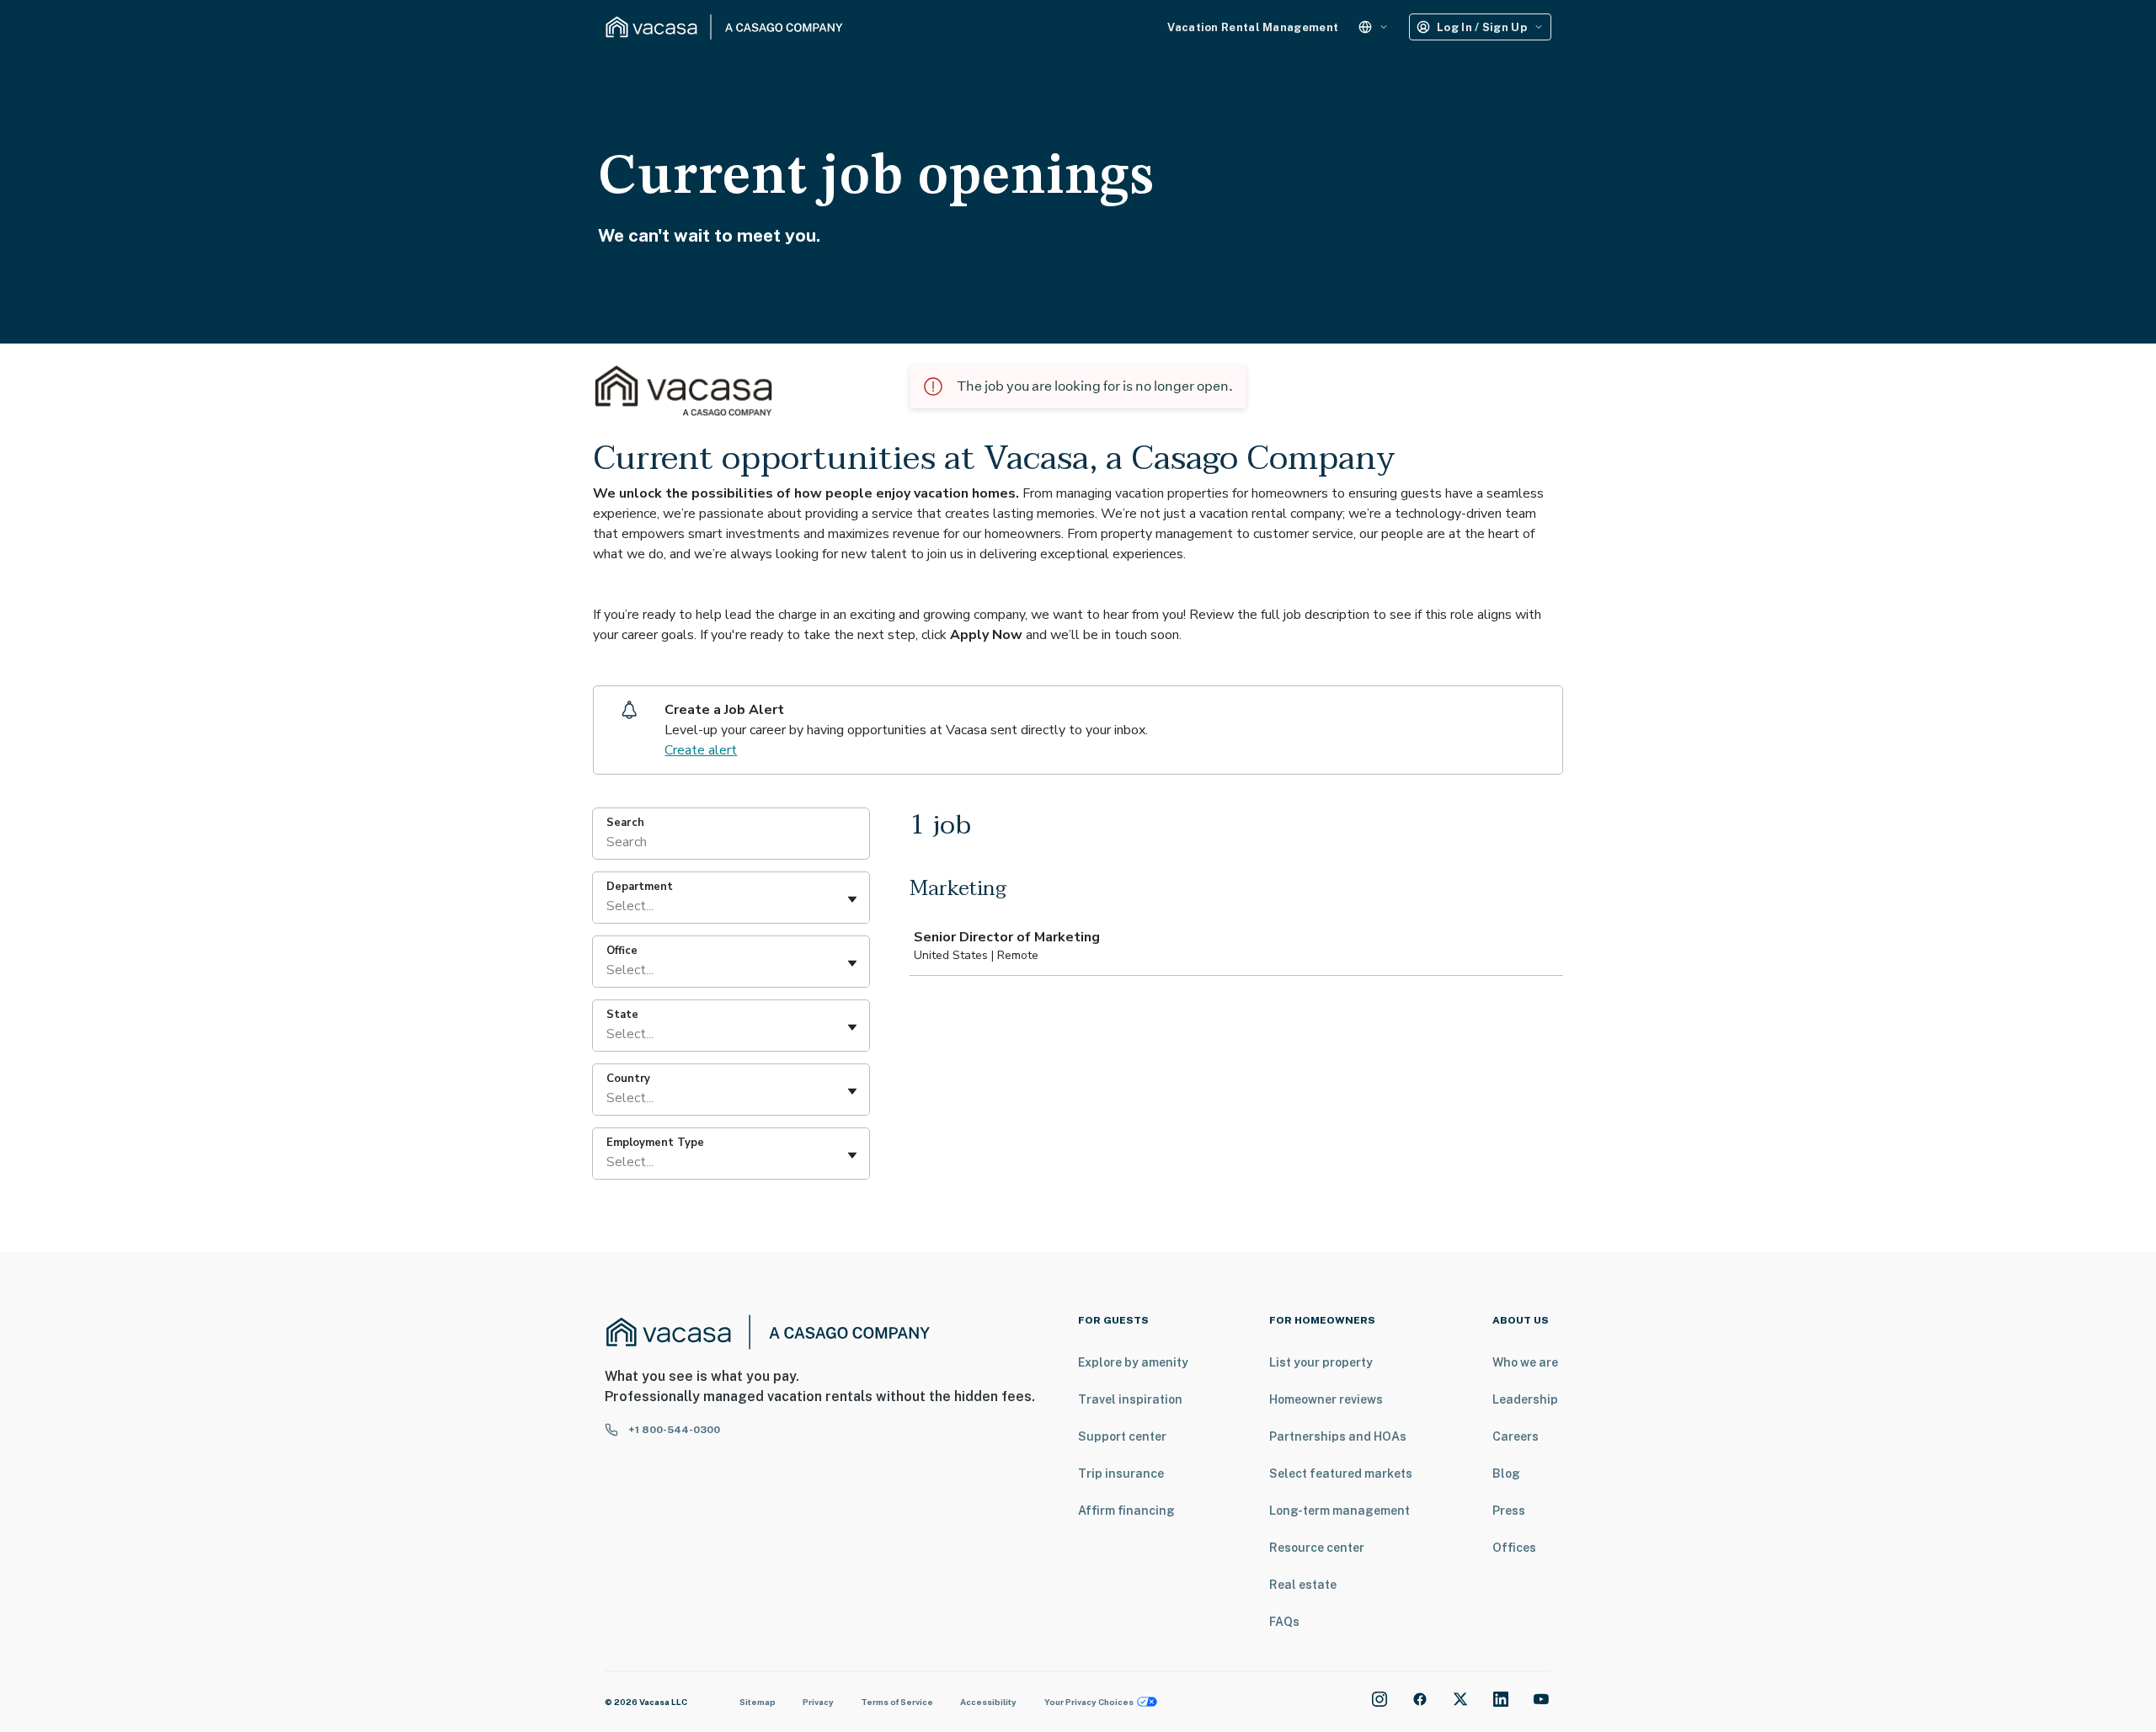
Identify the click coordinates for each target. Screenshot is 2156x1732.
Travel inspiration (1130, 1399)
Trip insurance (1121, 1474)
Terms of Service (897, 1702)
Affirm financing (1126, 1511)
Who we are (1525, 1362)
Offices (1514, 1548)
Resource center (1317, 1548)
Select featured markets (1341, 1474)
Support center (1122, 1436)
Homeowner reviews (1326, 1399)
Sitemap (758, 1702)
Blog (1506, 1474)
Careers (1516, 1436)
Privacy (818, 1702)
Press (1509, 1511)
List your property (1321, 1362)
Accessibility (988, 1702)
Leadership (1525, 1399)
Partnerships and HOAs (1338, 1436)
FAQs (1284, 1622)
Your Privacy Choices (1089, 1702)
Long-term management (1339, 1511)
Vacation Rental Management (1253, 27)
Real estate (1303, 1585)
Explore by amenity (1133, 1362)
